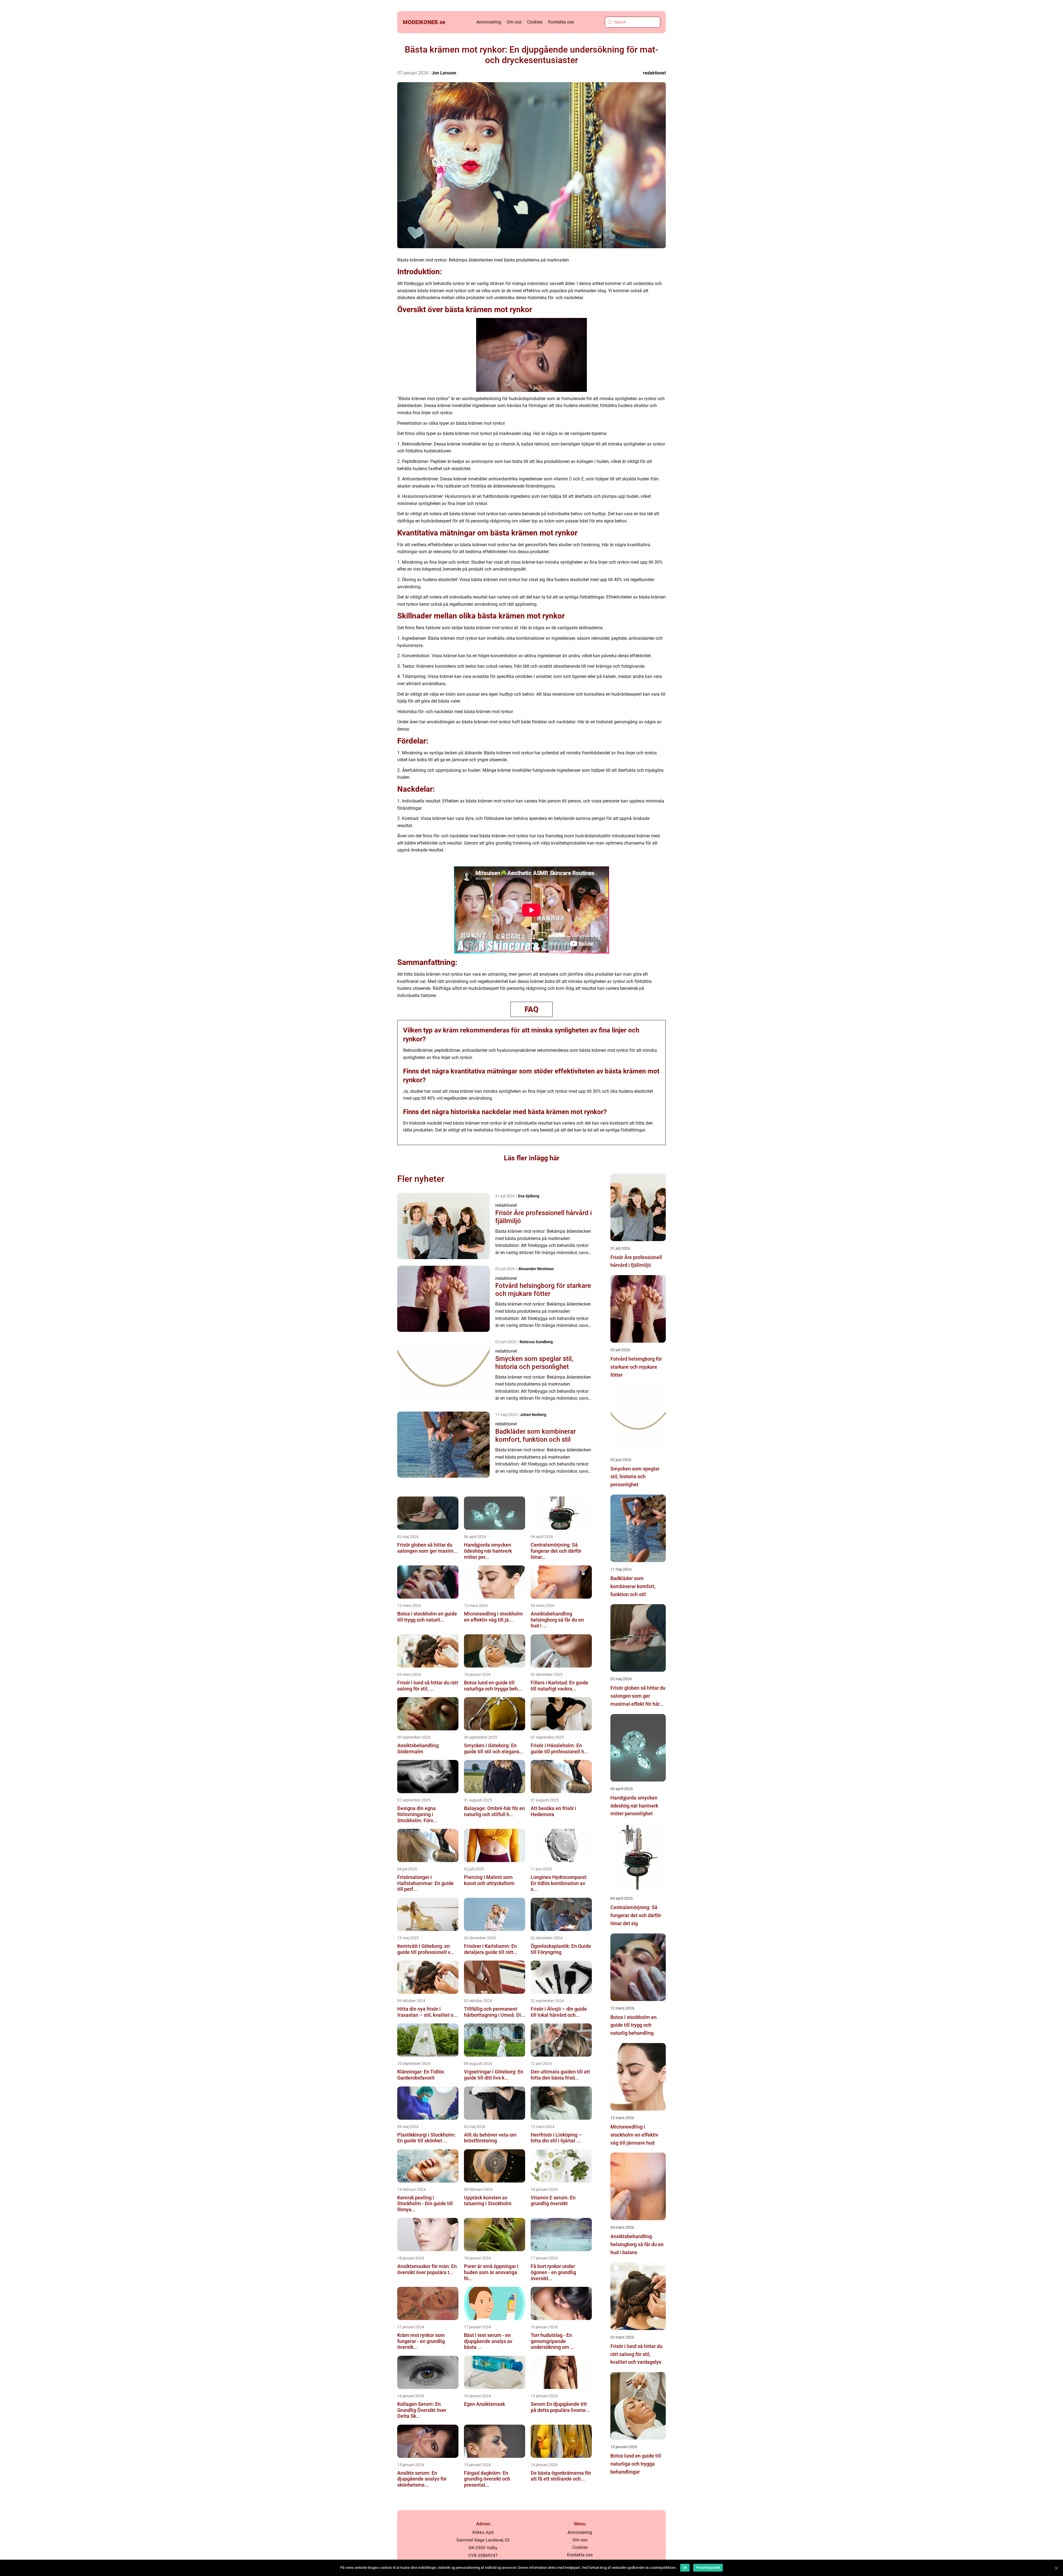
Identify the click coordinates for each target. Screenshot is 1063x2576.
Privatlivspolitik (708, 2568)
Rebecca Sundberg (536, 1342)
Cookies (535, 22)
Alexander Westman (536, 1269)
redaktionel (654, 73)
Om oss (514, 22)
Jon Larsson (444, 73)
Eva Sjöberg (529, 1196)
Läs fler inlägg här (532, 1158)
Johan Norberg (533, 1415)
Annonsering (489, 22)
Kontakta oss (561, 22)
